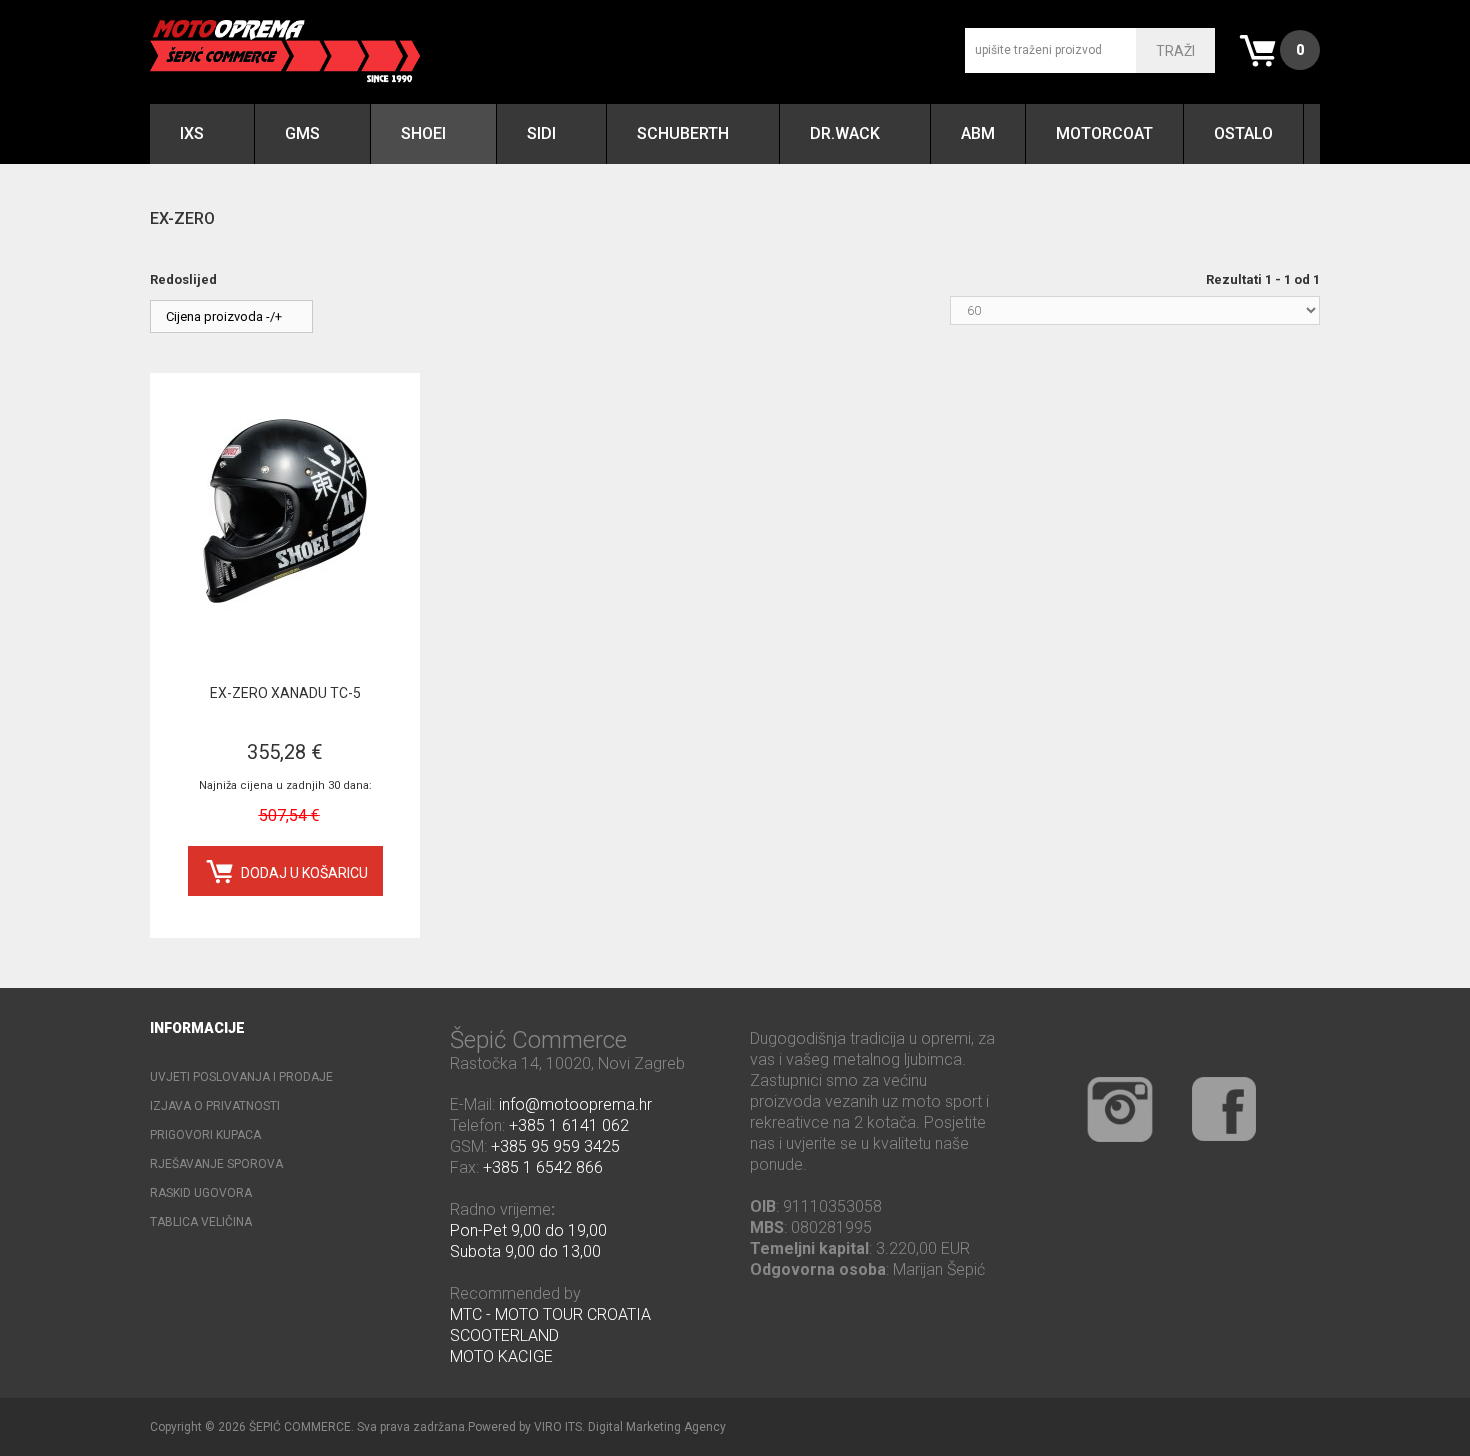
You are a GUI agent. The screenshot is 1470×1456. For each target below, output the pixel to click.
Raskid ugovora (201, 1193)
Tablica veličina (201, 1222)
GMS (302, 133)
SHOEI (423, 133)
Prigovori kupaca (205, 1135)
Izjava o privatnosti (215, 1106)
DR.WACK (845, 133)
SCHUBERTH (683, 133)
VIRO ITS (558, 1427)
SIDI (541, 133)
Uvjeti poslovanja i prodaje (241, 1077)
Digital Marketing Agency (657, 1427)
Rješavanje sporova (216, 1164)
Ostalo (1243, 133)
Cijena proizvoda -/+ (224, 316)
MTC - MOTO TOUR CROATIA (550, 1314)
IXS (192, 133)
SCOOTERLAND (504, 1335)
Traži (1175, 51)
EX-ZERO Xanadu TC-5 (285, 693)
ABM (978, 133)
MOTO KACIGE (501, 1356)
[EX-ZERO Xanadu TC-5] (285, 513)
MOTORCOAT (1104, 133)
